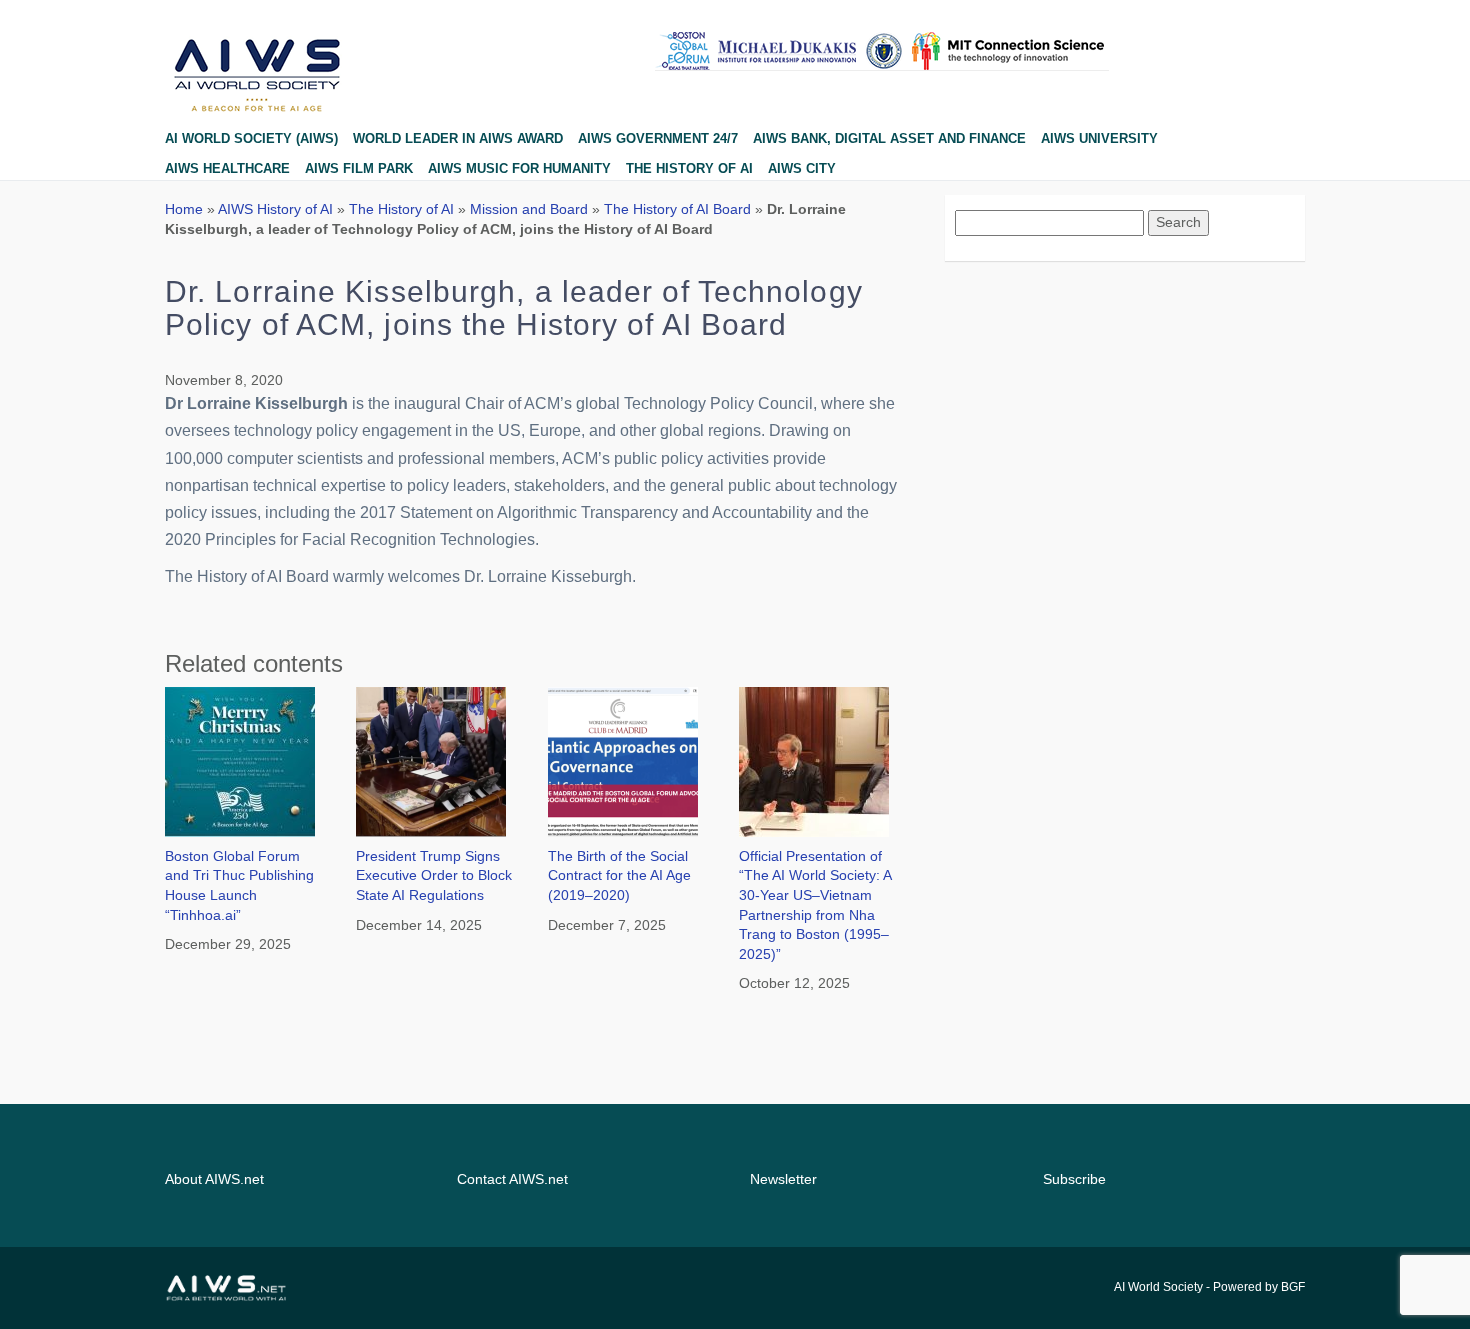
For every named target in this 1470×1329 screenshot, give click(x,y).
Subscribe (1074, 1179)
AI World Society (1158, 1287)
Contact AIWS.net (512, 1179)
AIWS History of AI (275, 209)
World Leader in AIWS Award (458, 138)
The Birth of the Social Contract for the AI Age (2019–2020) (619, 875)
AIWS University (1099, 138)
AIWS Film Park (359, 168)
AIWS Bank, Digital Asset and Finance (889, 138)
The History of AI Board (677, 209)
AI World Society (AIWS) (251, 138)
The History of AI (689, 168)
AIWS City (802, 168)
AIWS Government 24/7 (658, 138)
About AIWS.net (214, 1179)
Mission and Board (529, 209)
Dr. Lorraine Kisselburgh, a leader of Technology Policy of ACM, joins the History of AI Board (514, 308)
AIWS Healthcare (227, 168)
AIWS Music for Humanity (519, 168)
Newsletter (783, 1179)
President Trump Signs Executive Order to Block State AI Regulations (434, 875)
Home (184, 209)
